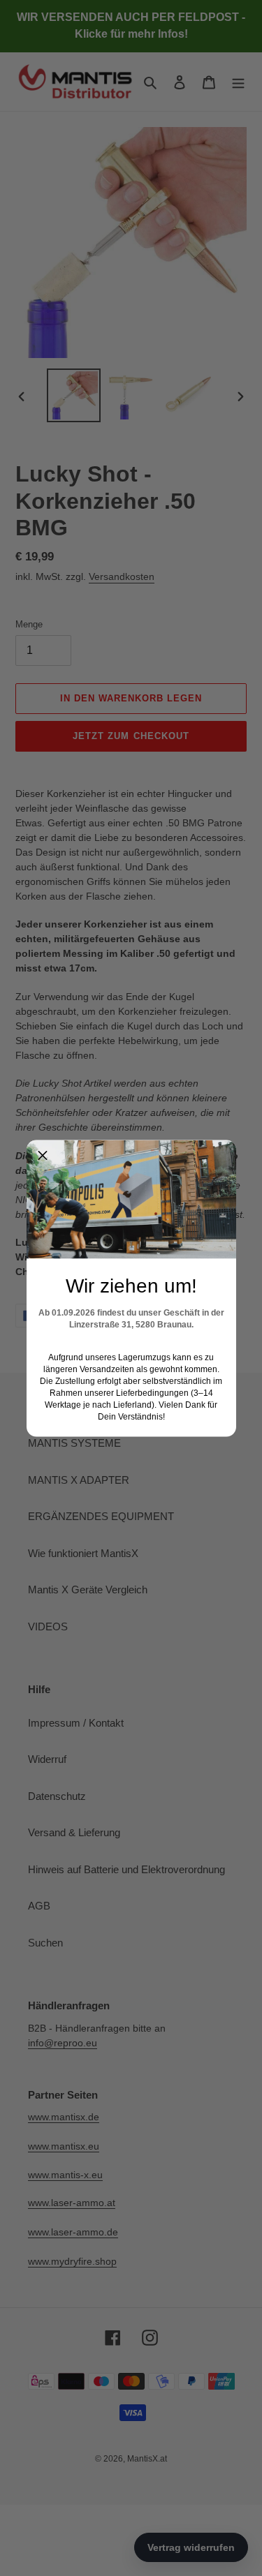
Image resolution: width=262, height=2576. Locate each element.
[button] (43, 1156)
